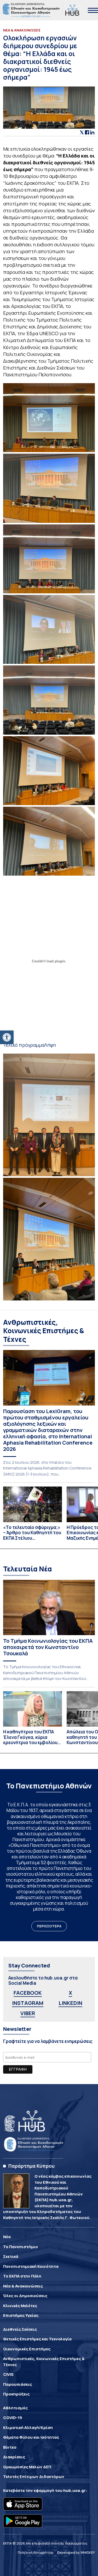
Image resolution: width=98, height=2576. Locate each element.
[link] (7, 1037)
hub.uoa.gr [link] (74, 2490)
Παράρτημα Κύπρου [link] (31, 2166)
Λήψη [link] (50, 1045)
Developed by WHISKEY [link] (76, 2552)
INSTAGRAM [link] (28, 2003)
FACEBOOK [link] (28, 1993)
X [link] (70, 1993)
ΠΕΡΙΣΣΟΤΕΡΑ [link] (49, 1926)
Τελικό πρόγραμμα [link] (24, 1045)
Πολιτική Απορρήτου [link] (36, 2552)
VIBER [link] (28, 2013)
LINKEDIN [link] (70, 2003)
